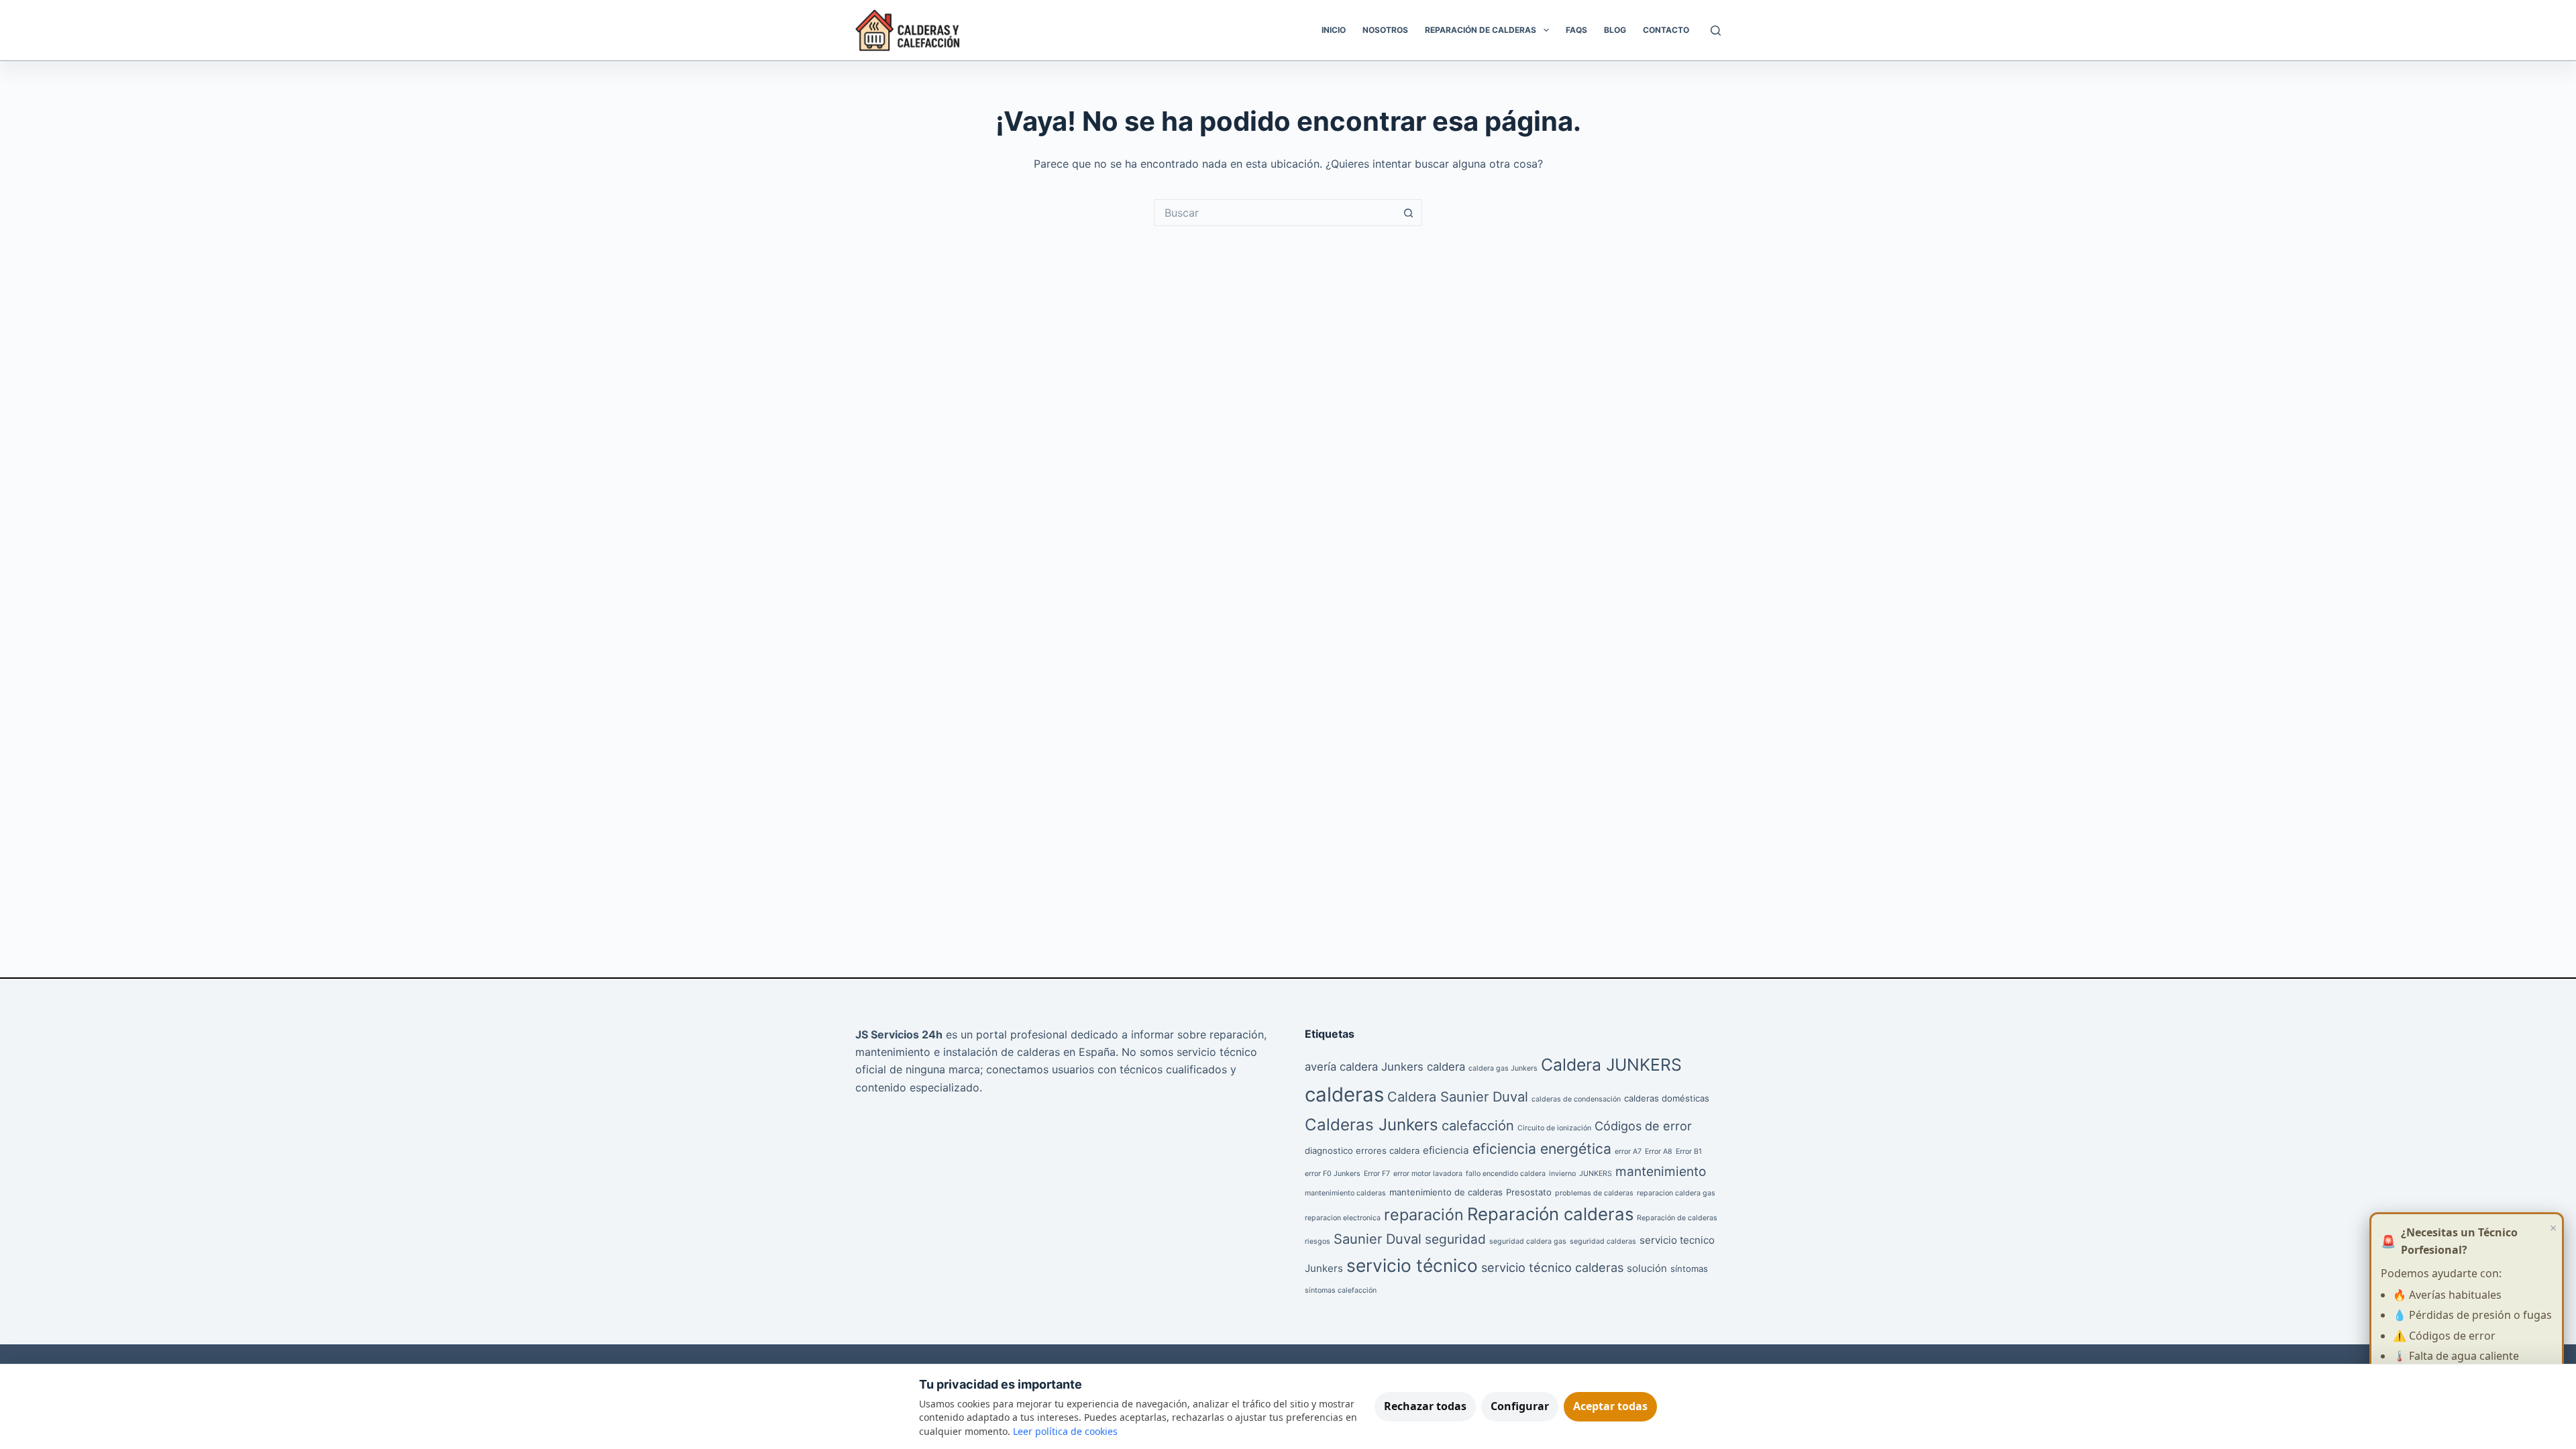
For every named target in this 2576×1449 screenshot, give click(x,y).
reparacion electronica (1343, 1218)
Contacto (1666, 30)
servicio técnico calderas (1552, 1267)
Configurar (1520, 1406)
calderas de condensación (1576, 1099)
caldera (1446, 1067)
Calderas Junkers (1372, 1125)
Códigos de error (1643, 1126)
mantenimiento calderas (1345, 1193)
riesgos (1318, 1241)
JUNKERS (1596, 1174)
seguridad (1455, 1239)
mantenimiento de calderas (1446, 1192)
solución (1647, 1268)
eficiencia (1446, 1150)
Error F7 (1377, 1174)
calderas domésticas (1667, 1098)
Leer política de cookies (1065, 1431)
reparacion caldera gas (1676, 1193)
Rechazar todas (1425, 1406)
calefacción (1478, 1126)
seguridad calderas (1603, 1241)
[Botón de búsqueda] (1409, 213)
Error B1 (1689, 1151)
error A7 (1628, 1151)
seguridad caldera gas (1528, 1241)
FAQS (1576, 30)
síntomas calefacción (1341, 1290)
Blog (1615, 30)
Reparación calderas (1550, 1214)
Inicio (1334, 30)
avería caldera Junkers (1364, 1067)
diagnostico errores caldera (1362, 1150)
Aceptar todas (1610, 1406)
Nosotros (1385, 30)
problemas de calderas (1594, 1193)
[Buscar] (1716, 31)
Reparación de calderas (1677, 1218)
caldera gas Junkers (1503, 1068)
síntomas (1689, 1269)
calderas (1344, 1094)
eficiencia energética (1542, 1149)
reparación (1424, 1215)
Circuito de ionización (1554, 1128)
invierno (1562, 1174)
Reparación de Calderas (1481, 30)
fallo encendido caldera (1506, 1174)
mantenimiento (1661, 1172)
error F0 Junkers (1333, 1174)
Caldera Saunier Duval (1458, 1097)
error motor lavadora (1428, 1174)
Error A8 (1659, 1151)
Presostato (1529, 1192)
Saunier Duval (1378, 1239)
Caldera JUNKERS (1611, 1065)
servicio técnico (1412, 1266)
